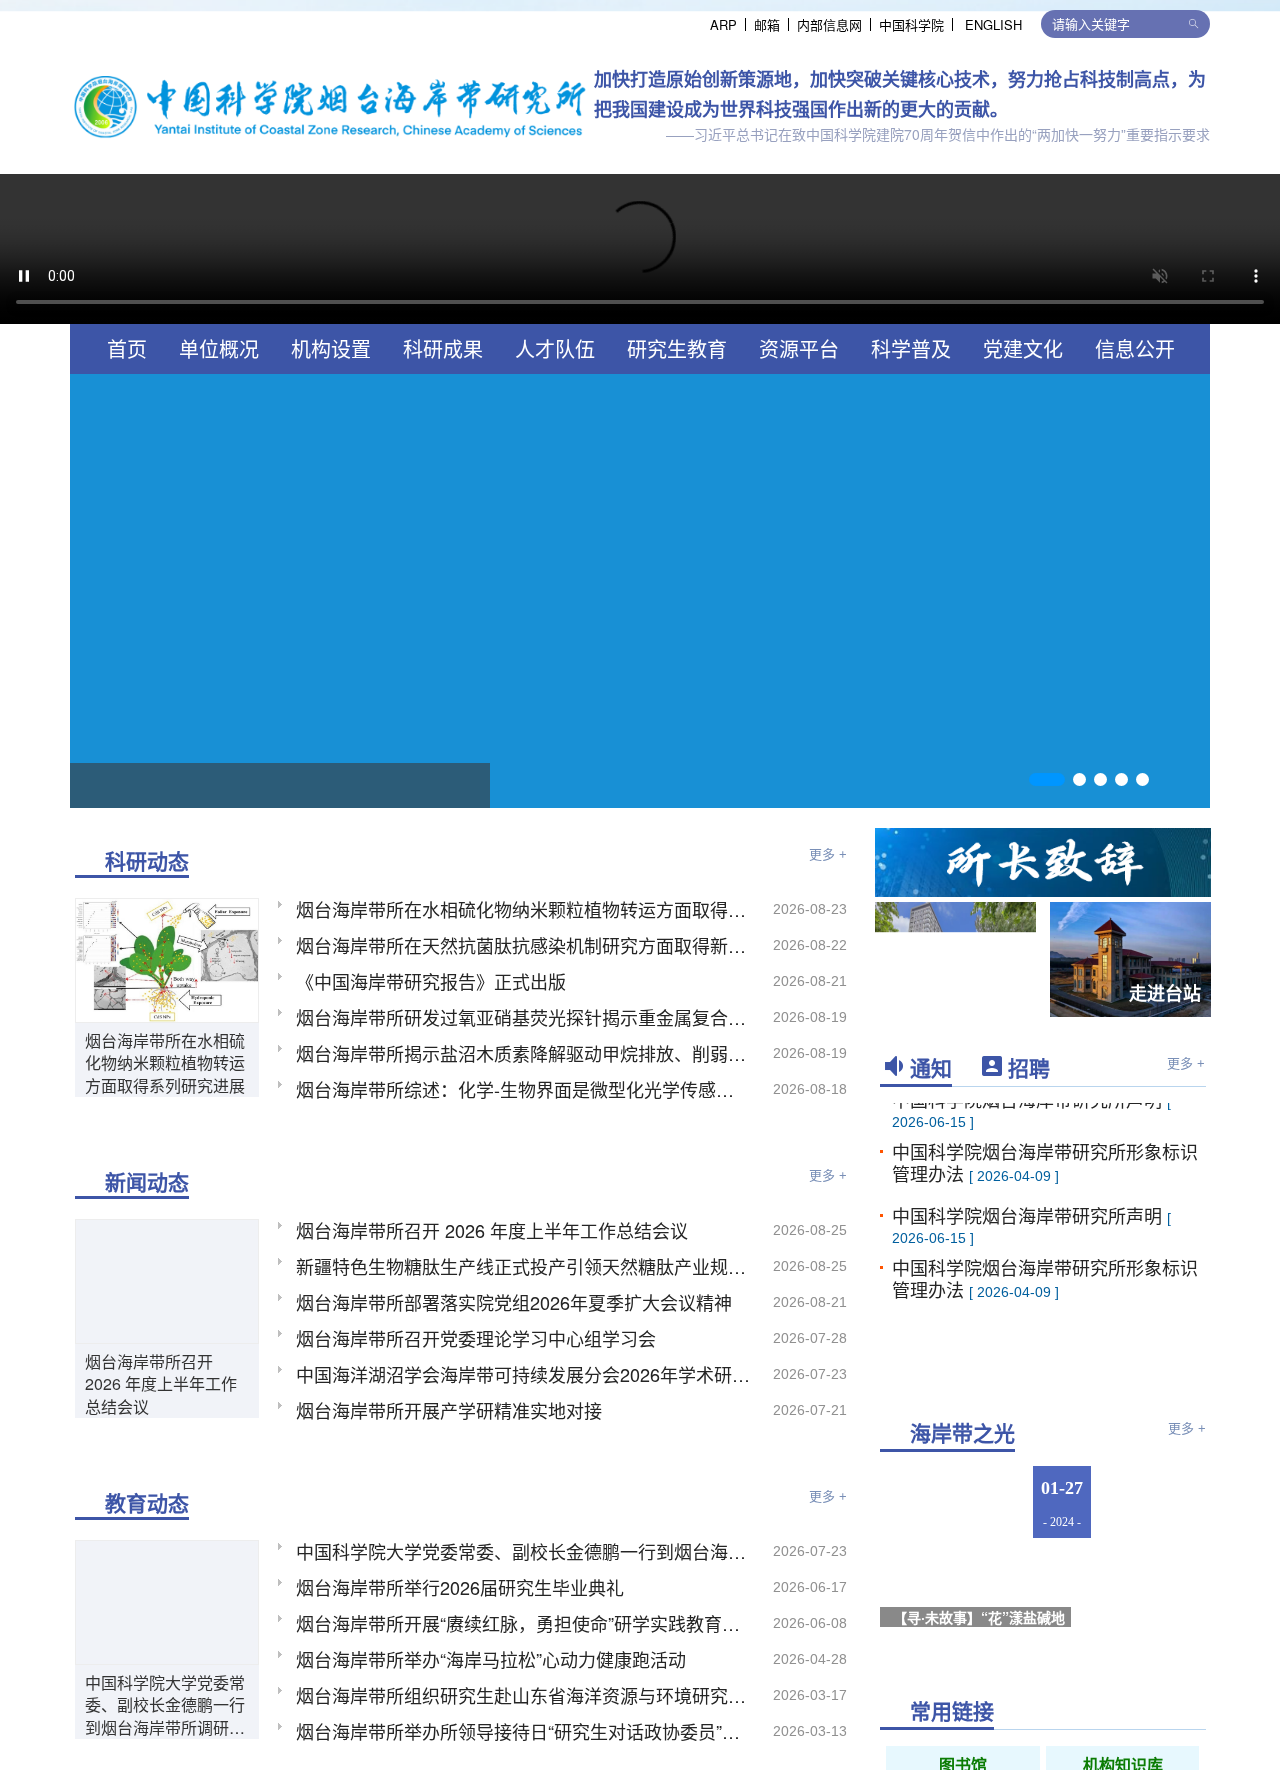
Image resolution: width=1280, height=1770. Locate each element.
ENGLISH (993, 24)
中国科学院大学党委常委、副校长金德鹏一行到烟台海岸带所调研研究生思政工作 (165, 1705)
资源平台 (799, 348)
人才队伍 (555, 348)
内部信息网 (829, 24)
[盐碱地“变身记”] (1158, 1601)
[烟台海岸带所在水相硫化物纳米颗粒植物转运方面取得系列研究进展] (167, 958)
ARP (723, 24)
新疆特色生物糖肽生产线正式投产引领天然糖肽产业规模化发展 (523, 1266)
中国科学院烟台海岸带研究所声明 (1029, 1213)
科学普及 (911, 348)
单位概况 (219, 348)
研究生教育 (677, 348)
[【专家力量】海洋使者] (1158, 1503)
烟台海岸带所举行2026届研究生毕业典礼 (460, 1587)
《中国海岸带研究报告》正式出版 (431, 981)
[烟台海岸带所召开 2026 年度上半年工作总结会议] (167, 1279)
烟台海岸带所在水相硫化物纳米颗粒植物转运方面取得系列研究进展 (165, 1063)
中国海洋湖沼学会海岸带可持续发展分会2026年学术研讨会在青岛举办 (523, 1374)
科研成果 (443, 348)
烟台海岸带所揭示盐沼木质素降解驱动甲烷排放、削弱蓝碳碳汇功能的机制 (523, 1053)
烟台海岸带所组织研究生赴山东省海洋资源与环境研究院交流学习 (523, 1695)
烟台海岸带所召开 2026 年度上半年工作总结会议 (161, 1384)
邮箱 (767, 24)
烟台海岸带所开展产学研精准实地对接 (449, 1410)
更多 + (828, 854)
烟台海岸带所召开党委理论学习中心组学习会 (476, 1338)
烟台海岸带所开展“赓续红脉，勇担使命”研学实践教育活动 (523, 1623)
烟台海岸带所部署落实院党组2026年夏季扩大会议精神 (514, 1302)
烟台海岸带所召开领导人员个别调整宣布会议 (280, 784)
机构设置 (331, 348)
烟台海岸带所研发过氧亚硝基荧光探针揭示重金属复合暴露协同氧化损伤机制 (523, 1017)
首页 (127, 348)
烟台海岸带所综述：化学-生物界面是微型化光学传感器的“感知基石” (523, 1089)
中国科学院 (911, 24)
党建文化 (1023, 348)
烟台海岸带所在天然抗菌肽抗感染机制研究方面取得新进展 (523, 945)
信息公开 (1135, 348)
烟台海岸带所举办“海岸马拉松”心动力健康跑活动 (491, 1659)
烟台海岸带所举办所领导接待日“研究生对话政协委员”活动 (523, 1731)
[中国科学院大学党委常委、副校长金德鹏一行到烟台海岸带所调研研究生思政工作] (167, 1600)
